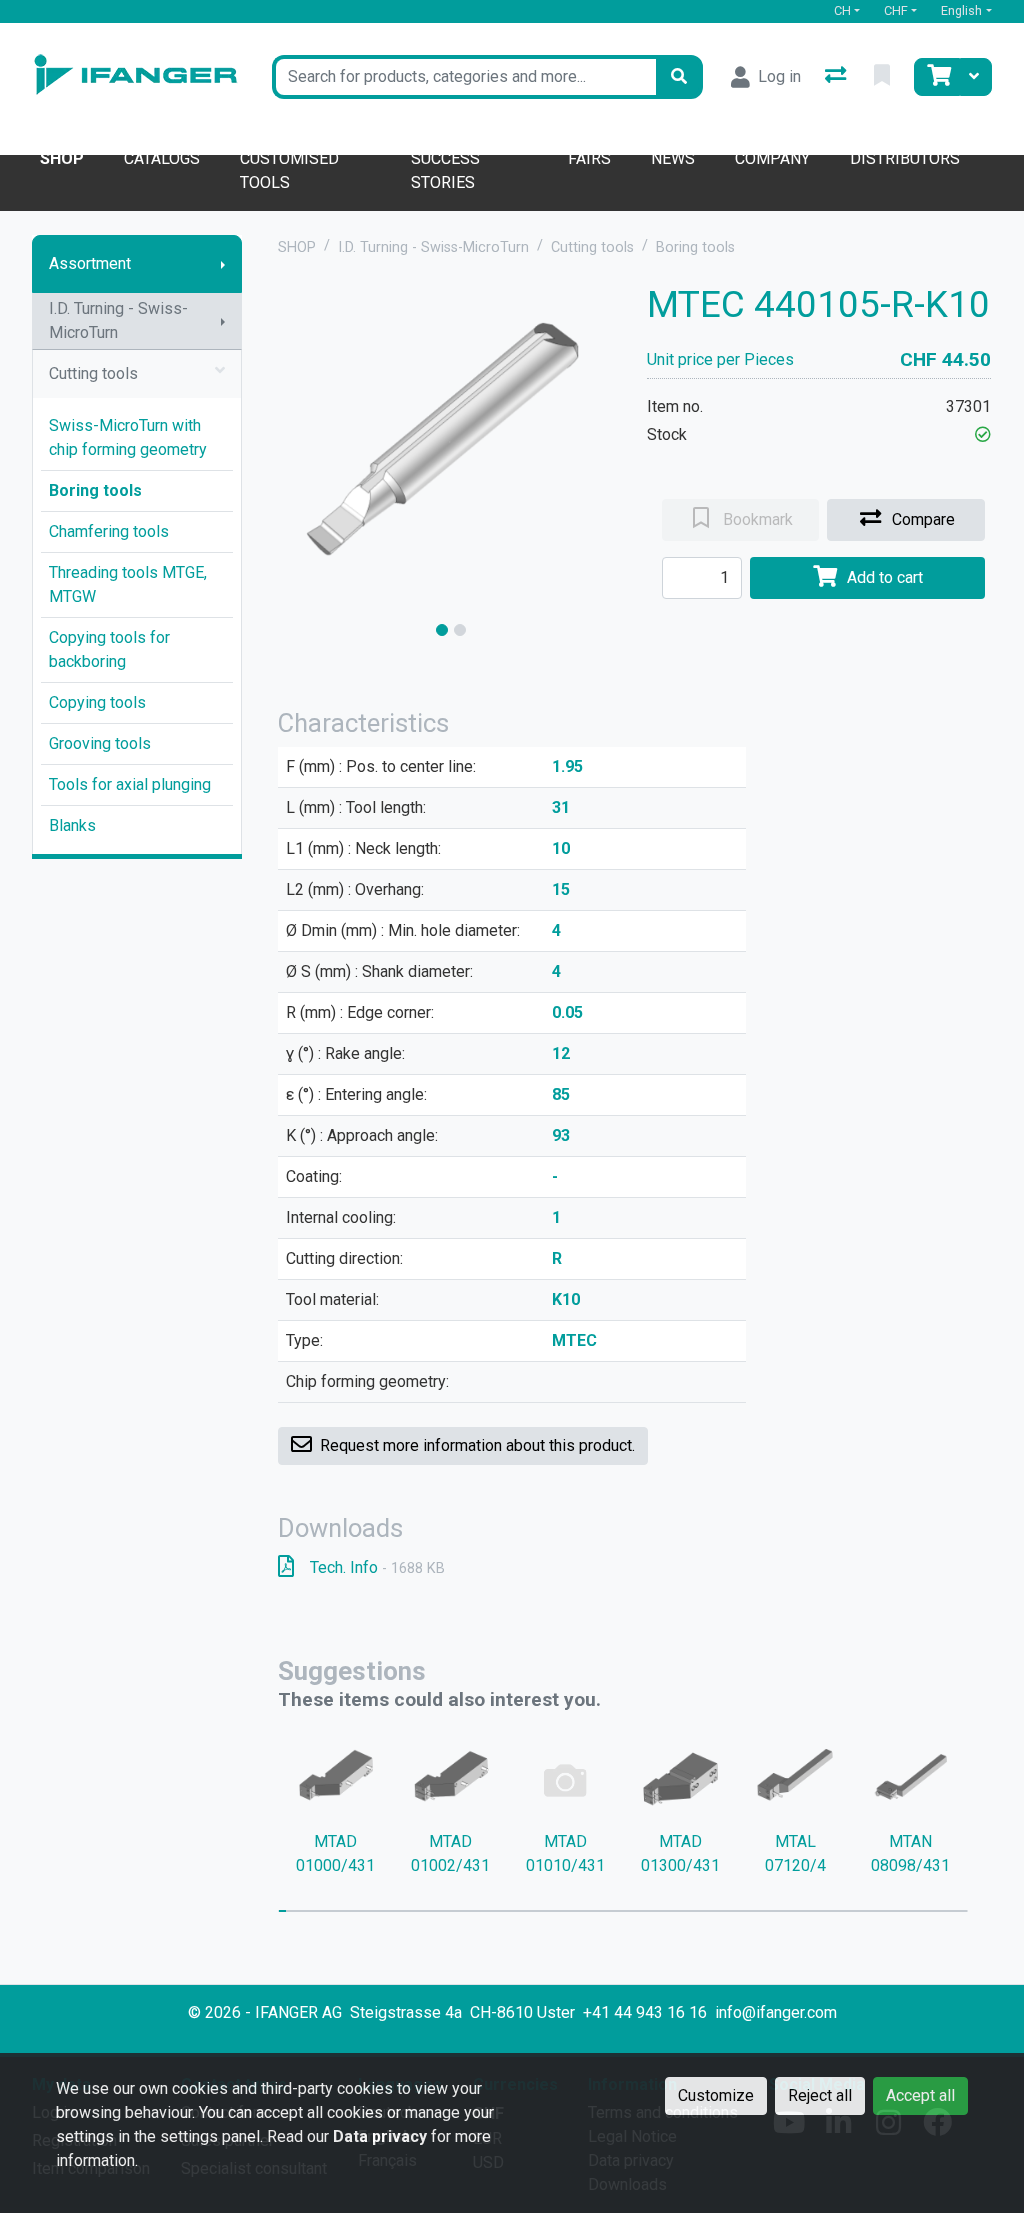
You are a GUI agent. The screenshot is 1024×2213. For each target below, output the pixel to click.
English (961, 10)
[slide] (442, 630)
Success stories (445, 170)
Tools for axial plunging (130, 784)
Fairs (589, 158)
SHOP (297, 247)
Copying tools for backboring (109, 649)
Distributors (905, 158)
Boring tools (95, 490)
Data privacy (380, 2136)
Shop (62, 158)
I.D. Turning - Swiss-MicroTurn (118, 320)
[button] (983, 434)
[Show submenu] (223, 264)
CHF (896, 10)
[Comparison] (837, 77)
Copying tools (97, 702)
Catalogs (162, 158)
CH (842, 10)
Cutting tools (93, 373)
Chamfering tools (109, 531)
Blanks (72, 825)
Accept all (920, 2095)
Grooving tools (100, 743)
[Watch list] (884, 77)
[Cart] (937, 77)
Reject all (820, 2095)
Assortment (90, 263)
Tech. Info (377, 1567)
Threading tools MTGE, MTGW (128, 584)
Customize (716, 2095)
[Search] (679, 77)
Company (772, 158)
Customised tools (289, 170)
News (673, 158)
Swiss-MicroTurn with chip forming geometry (128, 437)
